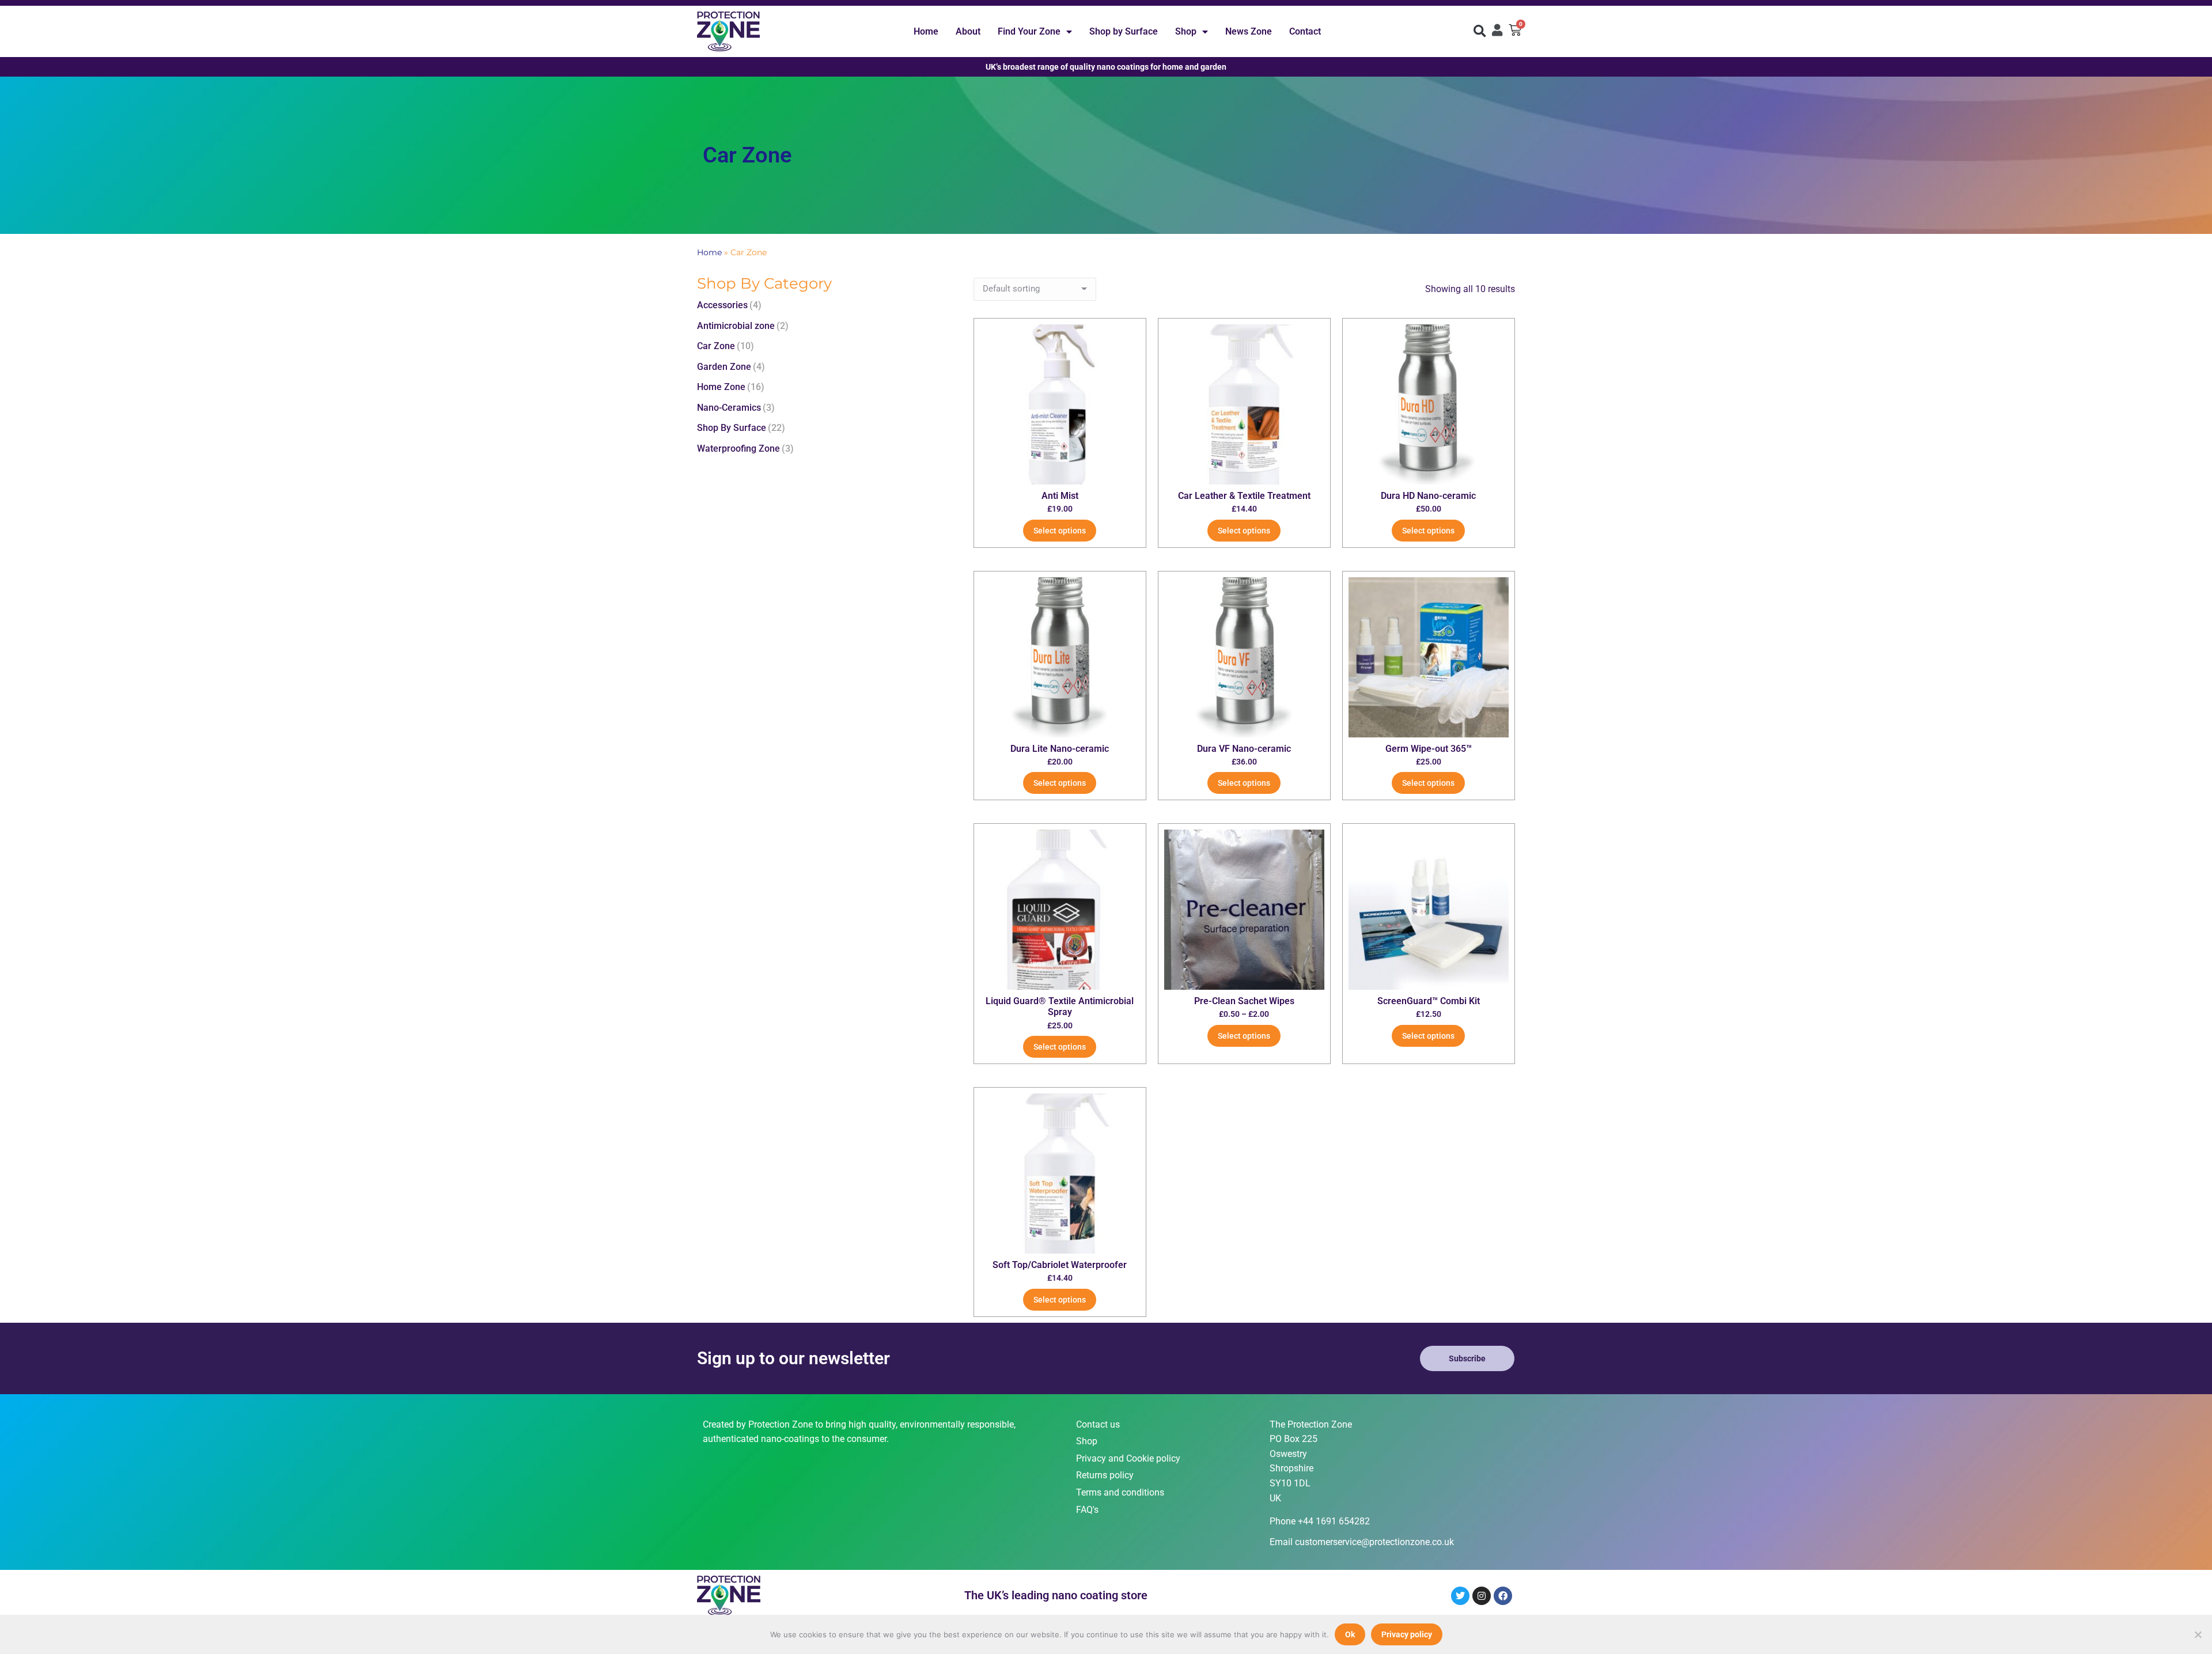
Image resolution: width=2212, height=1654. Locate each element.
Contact (1305, 31)
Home (926, 31)
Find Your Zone (1029, 31)
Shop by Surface (1124, 31)
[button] (1480, 31)
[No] (2198, 1634)
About (968, 31)
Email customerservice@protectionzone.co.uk (1362, 1542)
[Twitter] (1460, 1596)
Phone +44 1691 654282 (1320, 1521)
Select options (1060, 531)
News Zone (1249, 31)
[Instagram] (1482, 1596)
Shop (1186, 31)
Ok (1350, 1634)
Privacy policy (1407, 1634)
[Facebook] (1503, 1596)
